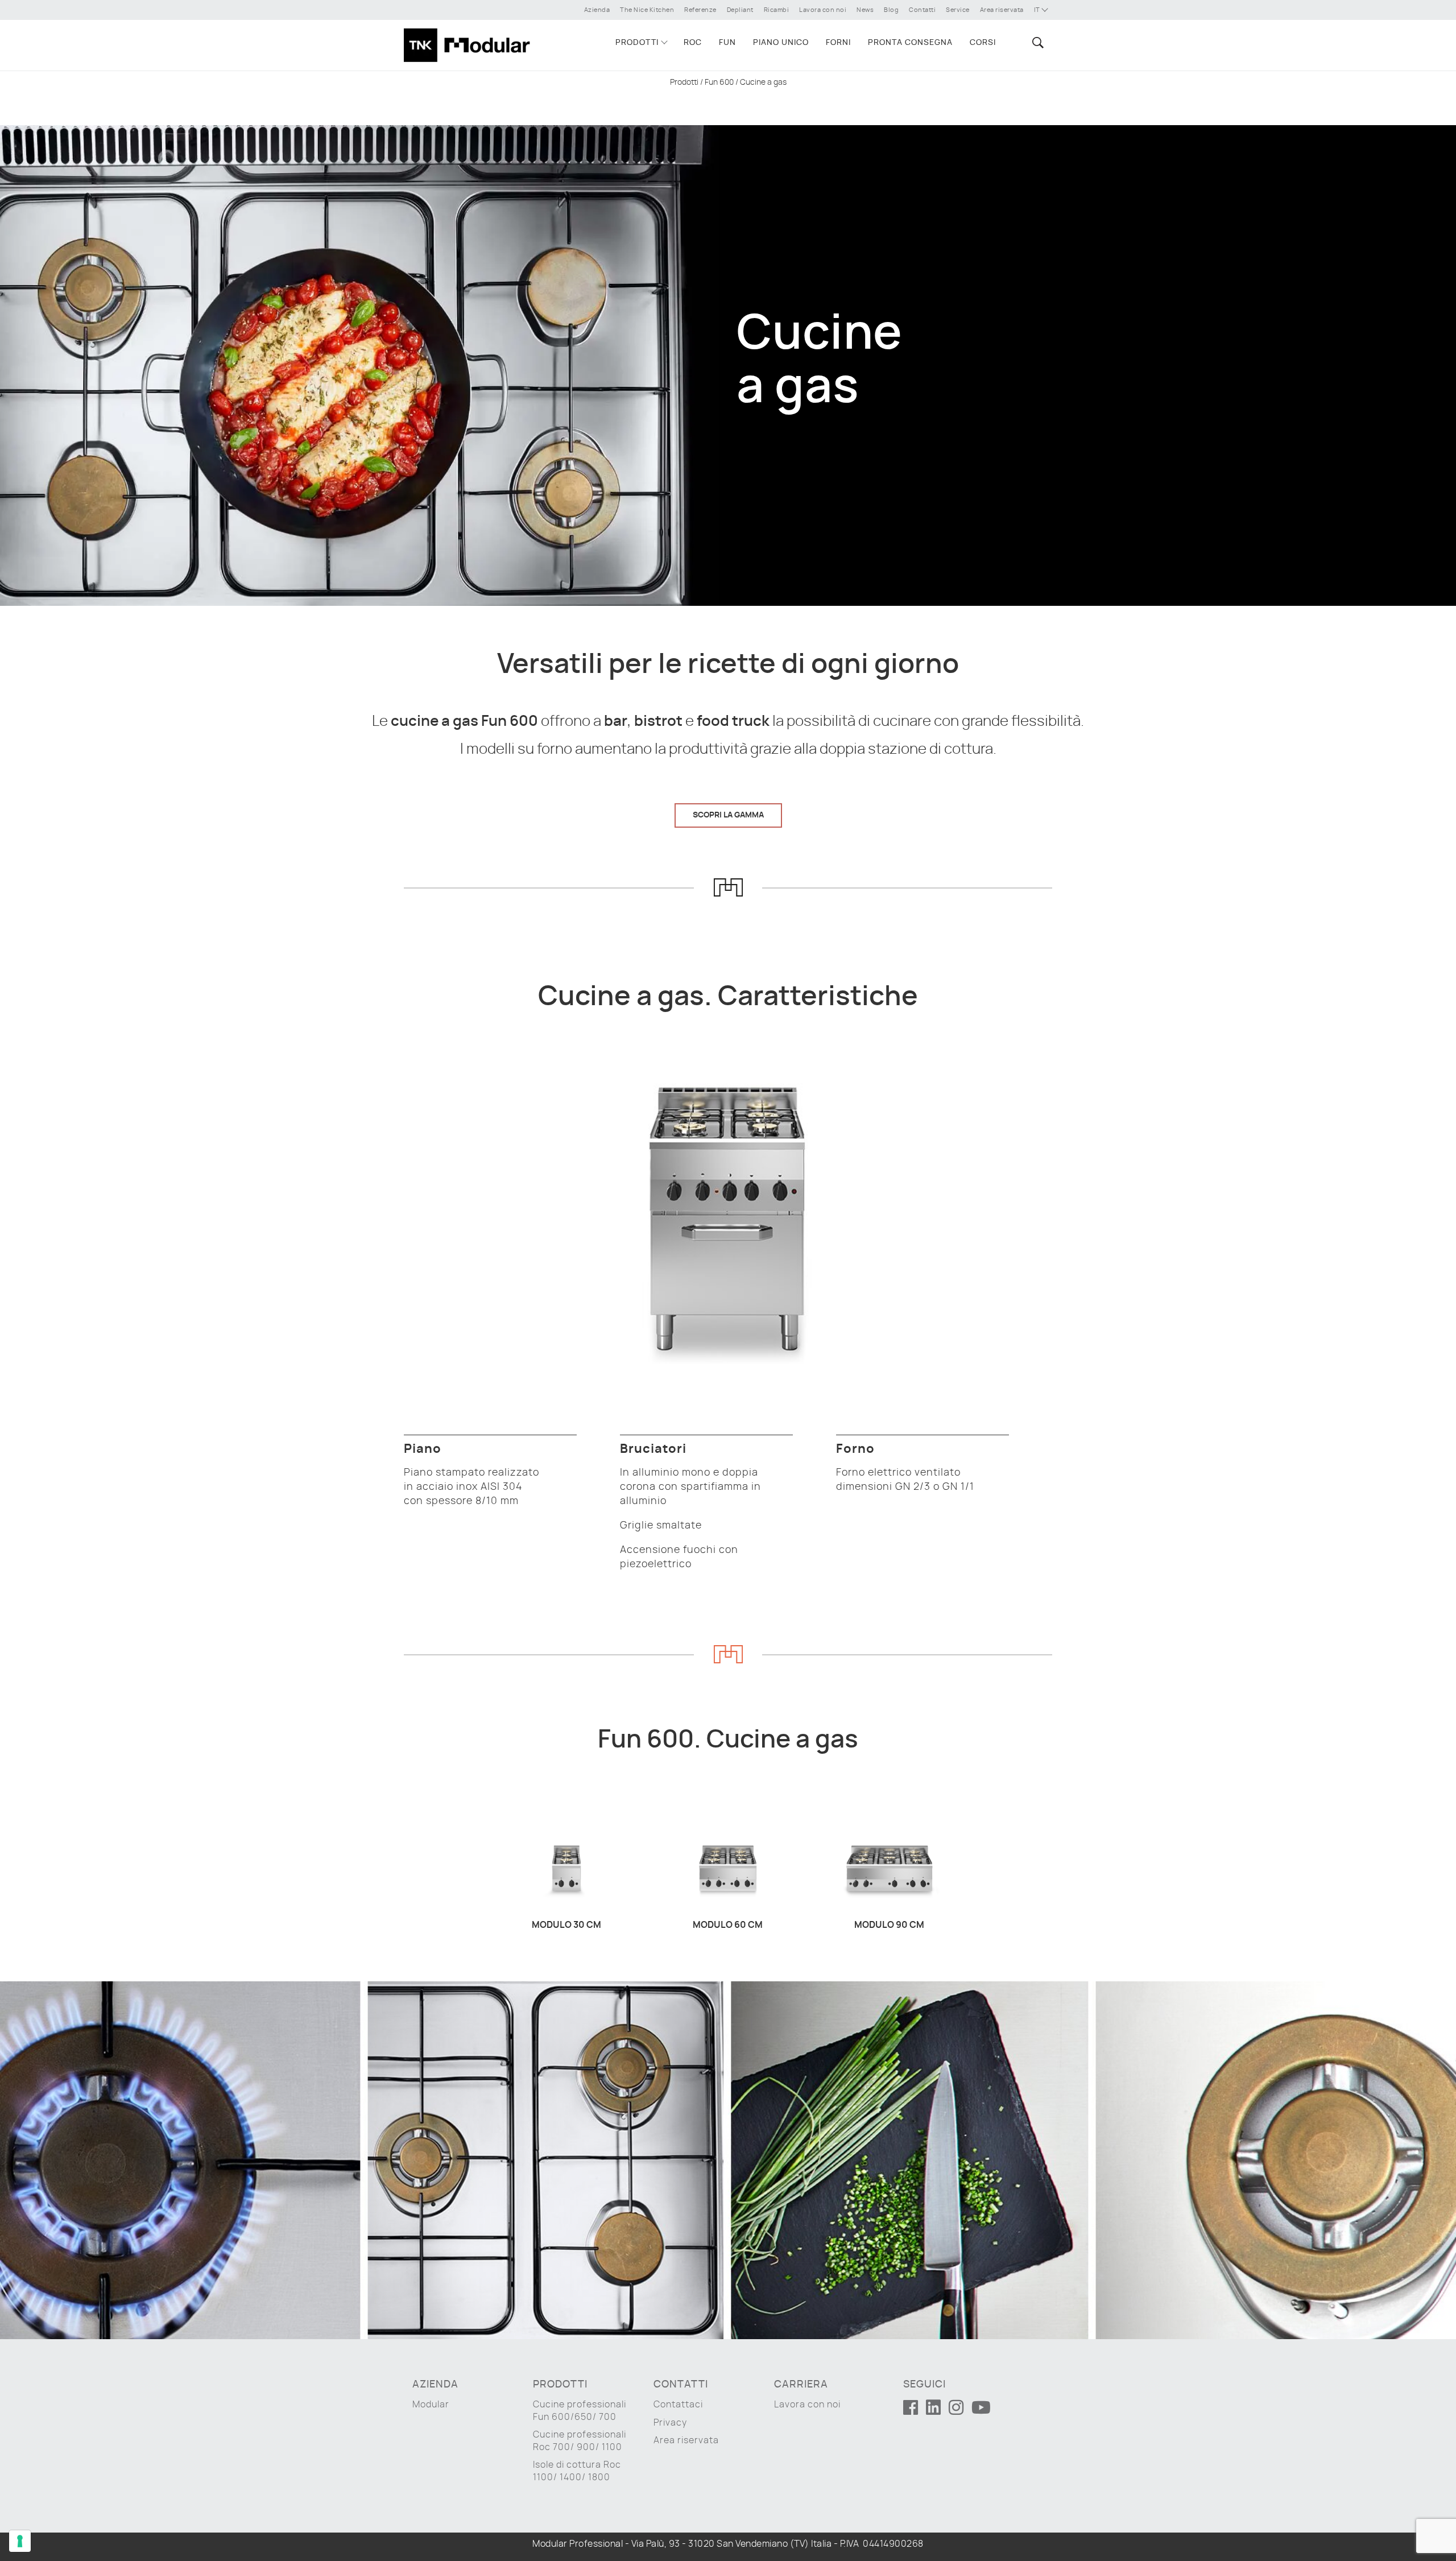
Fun (727, 43)
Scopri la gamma (728, 815)
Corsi (983, 43)
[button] (1036, 42)
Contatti (922, 10)
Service (958, 10)
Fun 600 (719, 82)
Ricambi (777, 10)
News (865, 10)
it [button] (1038, 10)
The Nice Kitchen (647, 10)
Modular (431, 2405)
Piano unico (781, 43)
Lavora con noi (823, 10)
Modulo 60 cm (728, 1925)
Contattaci (678, 2405)
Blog (891, 10)
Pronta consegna (910, 43)
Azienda (597, 10)
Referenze (700, 10)
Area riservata (1002, 10)
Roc (693, 43)
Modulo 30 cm (566, 1925)
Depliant (740, 10)
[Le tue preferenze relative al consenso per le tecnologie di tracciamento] (20, 2541)
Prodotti (637, 43)
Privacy (670, 2423)
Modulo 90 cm (889, 1925)
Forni (838, 43)
